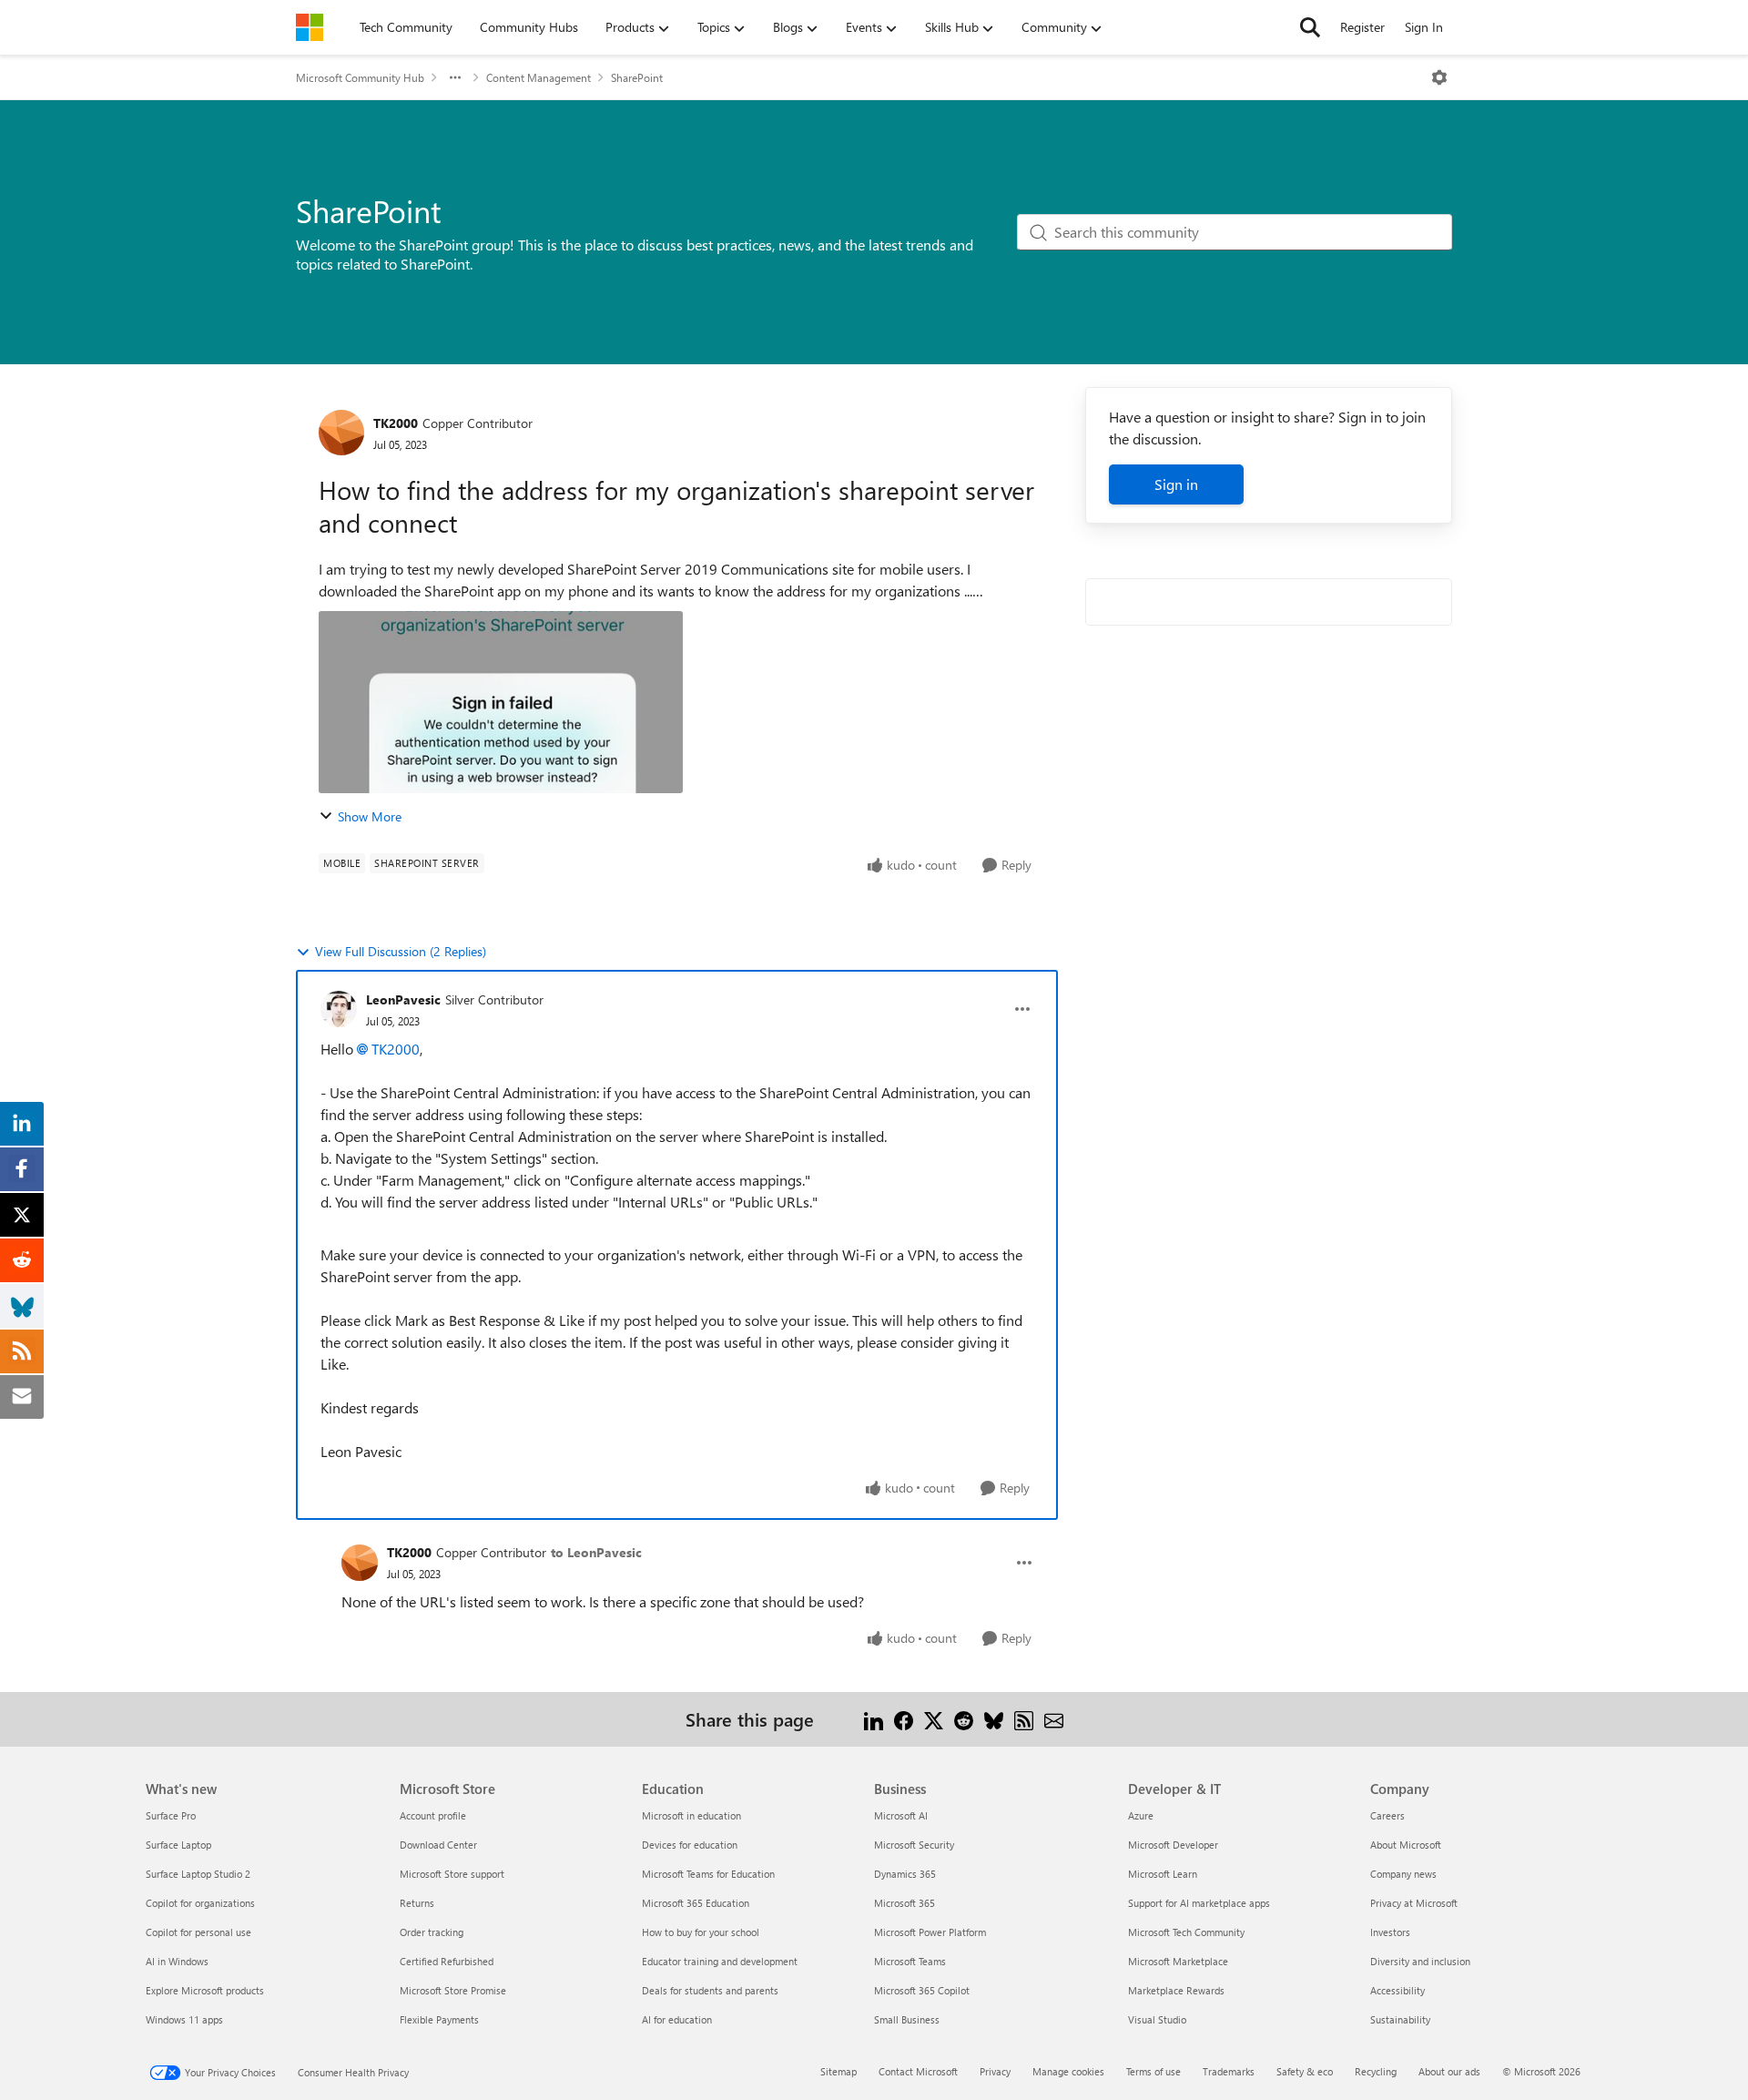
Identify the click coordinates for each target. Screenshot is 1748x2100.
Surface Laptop (178, 1845)
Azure (1141, 1815)
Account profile (433, 1815)
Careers (1387, 1815)
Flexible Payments (439, 2019)
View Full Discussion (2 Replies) (401, 951)
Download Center (438, 1845)
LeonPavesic (403, 999)
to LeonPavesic (596, 1552)
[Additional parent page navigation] (455, 77)
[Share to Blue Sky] (994, 1719)
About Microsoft (1406, 1845)
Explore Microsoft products (205, 1990)
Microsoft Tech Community (1186, 1932)
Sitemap (838, 2071)
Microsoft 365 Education (696, 1903)
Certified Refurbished (447, 1961)
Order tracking (432, 1932)
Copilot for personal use (198, 1932)
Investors (1390, 1932)
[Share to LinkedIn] (874, 1719)
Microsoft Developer (1173, 1845)
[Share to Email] (1054, 1719)
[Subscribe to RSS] (1024, 1719)
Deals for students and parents (710, 1990)
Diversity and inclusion (1420, 1961)
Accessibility (1397, 1990)
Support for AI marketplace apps (1199, 1903)
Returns (417, 1903)
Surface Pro (171, 1815)
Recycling (1376, 2071)
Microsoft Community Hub (360, 77)
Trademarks (1229, 2071)
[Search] (1310, 27)
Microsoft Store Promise (453, 1990)
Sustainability (1400, 2019)
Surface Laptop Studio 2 (198, 1874)
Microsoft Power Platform (930, 1932)
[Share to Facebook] (904, 1719)
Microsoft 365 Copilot (922, 1990)
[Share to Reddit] (964, 1719)
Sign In (1424, 27)
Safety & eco (1305, 2071)
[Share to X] (934, 1719)
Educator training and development (720, 1961)
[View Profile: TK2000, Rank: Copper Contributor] (341, 433)
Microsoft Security (914, 1845)
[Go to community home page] (310, 27)
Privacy (995, 2071)
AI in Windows (177, 1961)
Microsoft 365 (904, 1903)
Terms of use (1153, 2071)
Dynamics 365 (905, 1874)
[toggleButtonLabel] (1439, 77)
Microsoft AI (901, 1815)
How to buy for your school (701, 1932)
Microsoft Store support (452, 1874)
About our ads (1449, 2071)
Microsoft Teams (910, 1961)
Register (1362, 27)
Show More (370, 816)
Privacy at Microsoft (1414, 1903)
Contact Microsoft (918, 2071)
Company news (1403, 1874)
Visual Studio (1157, 2019)
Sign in (1176, 484)
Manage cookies (1068, 2071)
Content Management (539, 77)
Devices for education (690, 1845)
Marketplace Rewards (1176, 1990)
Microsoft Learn (1163, 1874)
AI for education (677, 2019)
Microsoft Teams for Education (708, 1874)
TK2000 (396, 423)
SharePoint (637, 77)
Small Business (907, 2019)
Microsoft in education (691, 1815)
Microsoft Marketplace (1178, 1961)
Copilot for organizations (200, 1903)
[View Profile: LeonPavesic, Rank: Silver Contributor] (339, 1009)
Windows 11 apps (184, 2019)
